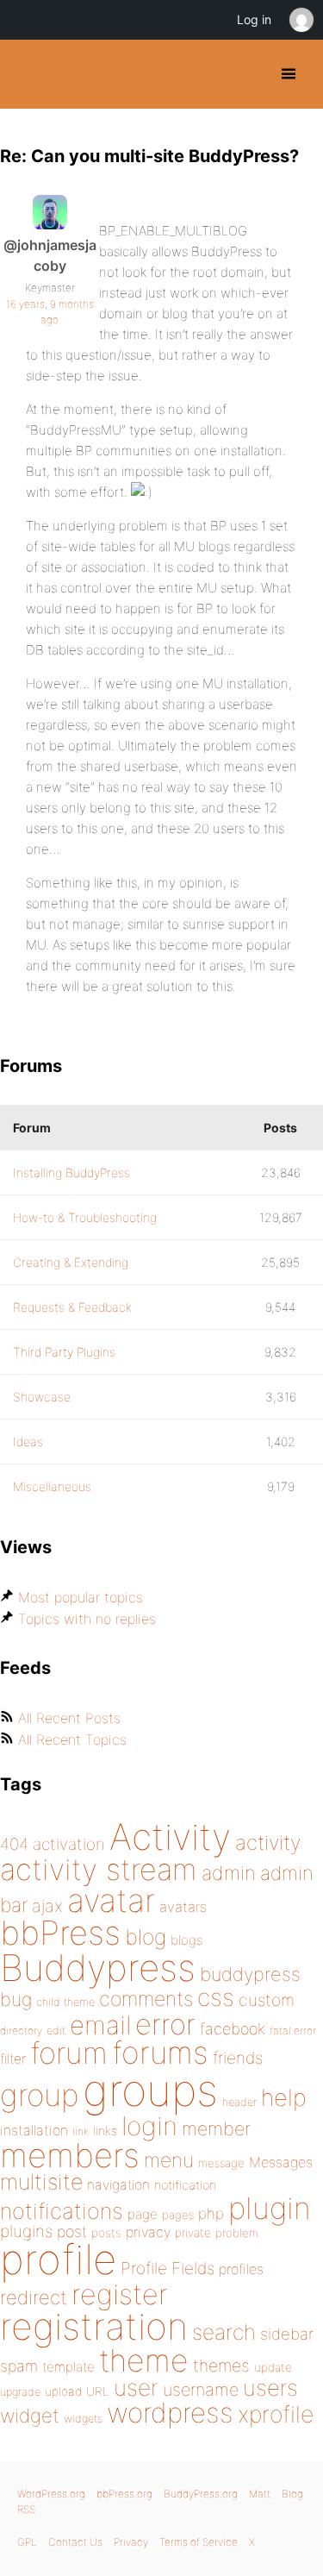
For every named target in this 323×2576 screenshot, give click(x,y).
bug (16, 1999)
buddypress (250, 1974)
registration (94, 2326)
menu (169, 2160)
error (165, 2024)
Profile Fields (168, 2268)
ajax (47, 1906)
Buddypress (98, 1968)
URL (98, 2391)
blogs (186, 1940)
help (284, 2098)
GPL (27, 2542)
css (216, 1997)
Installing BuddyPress (71, 1172)
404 (14, 1844)
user (136, 2388)
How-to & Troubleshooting (85, 1217)
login (149, 2126)
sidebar (287, 2334)
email (100, 2025)
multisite (41, 2182)
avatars (183, 1907)
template (68, 2367)
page (143, 2214)
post (72, 2231)
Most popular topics (81, 1597)
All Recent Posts (69, 1718)
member (216, 2128)
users (270, 2388)
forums (160, 2053)
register (120, 2294)
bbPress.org (124, 2494)
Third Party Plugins (64, 1352)
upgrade (20, 2392)
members (70, 2155)
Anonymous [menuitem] (301, 20)
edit (56, 2031)
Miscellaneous (52, 1486)
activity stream (99, 1869)
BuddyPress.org (28, 74)
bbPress (60, 1933)
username (201, 2390)
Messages (281, 2162)
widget (30, 2416)
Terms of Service (199, 2542)
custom (267, 2000)
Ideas (28, 1442)
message (221, 2163)
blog (146, 1937)
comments (146, 1999)
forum (69, 2053)
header (239, 2102)
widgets (83, 2419)
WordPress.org (51, 2494)
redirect (34, 2297)
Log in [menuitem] (254, 19)
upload (63, 2391)
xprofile (276, 2414)
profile (58, 2259)
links (105, 2131)
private (193, 2233)
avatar (111, 1900)
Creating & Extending (71, 1262)
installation (34, 2130)
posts (106, 2233)
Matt (260, 2494)
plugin (270, 2208)
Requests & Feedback (72, 1307)
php (211, 2213)
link (81, 2131)
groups (150, 2090)
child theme (65, 2002)
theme (144, 2360)
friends (238, 2058)
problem (237, 2233)
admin (229, 1873)
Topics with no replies (87, 1619)
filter (13, 2059)
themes (221, 2366)
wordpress (170, 2413)
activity (268, 1843)
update (273, 2367)
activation (69, 1844)
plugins (26, 2231)
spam (19, 2366)
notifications (62, 2211)
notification (185, 2185)
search (224, 2332)
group (39, 2095)
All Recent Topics (72, 1739)
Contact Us (75, 2542)
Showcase (42, 1397)
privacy (148, 2232)
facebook (233, 2029)
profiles (241, 2269)
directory (21, 2031)
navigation (118, 2185)
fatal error (293, 2031)
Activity (170, 1836)
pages (178, 2215)
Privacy (131, 2542)
